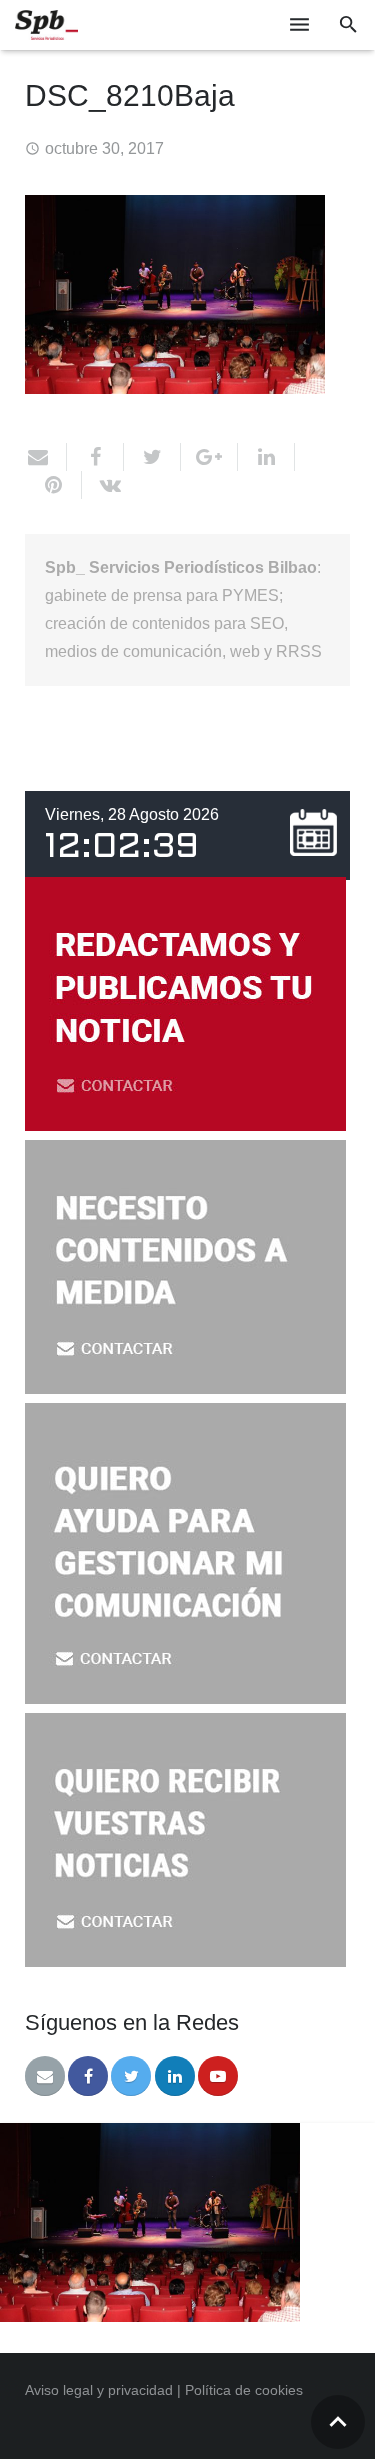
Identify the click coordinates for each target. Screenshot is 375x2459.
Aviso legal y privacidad (99, 2390)
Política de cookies (244, 2390)
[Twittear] (152, 457)
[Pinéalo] (53, 485)
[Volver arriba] (338, 2422)
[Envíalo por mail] (46, 457)
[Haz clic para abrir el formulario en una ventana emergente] (185, 1125)
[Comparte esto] (95, 457)
